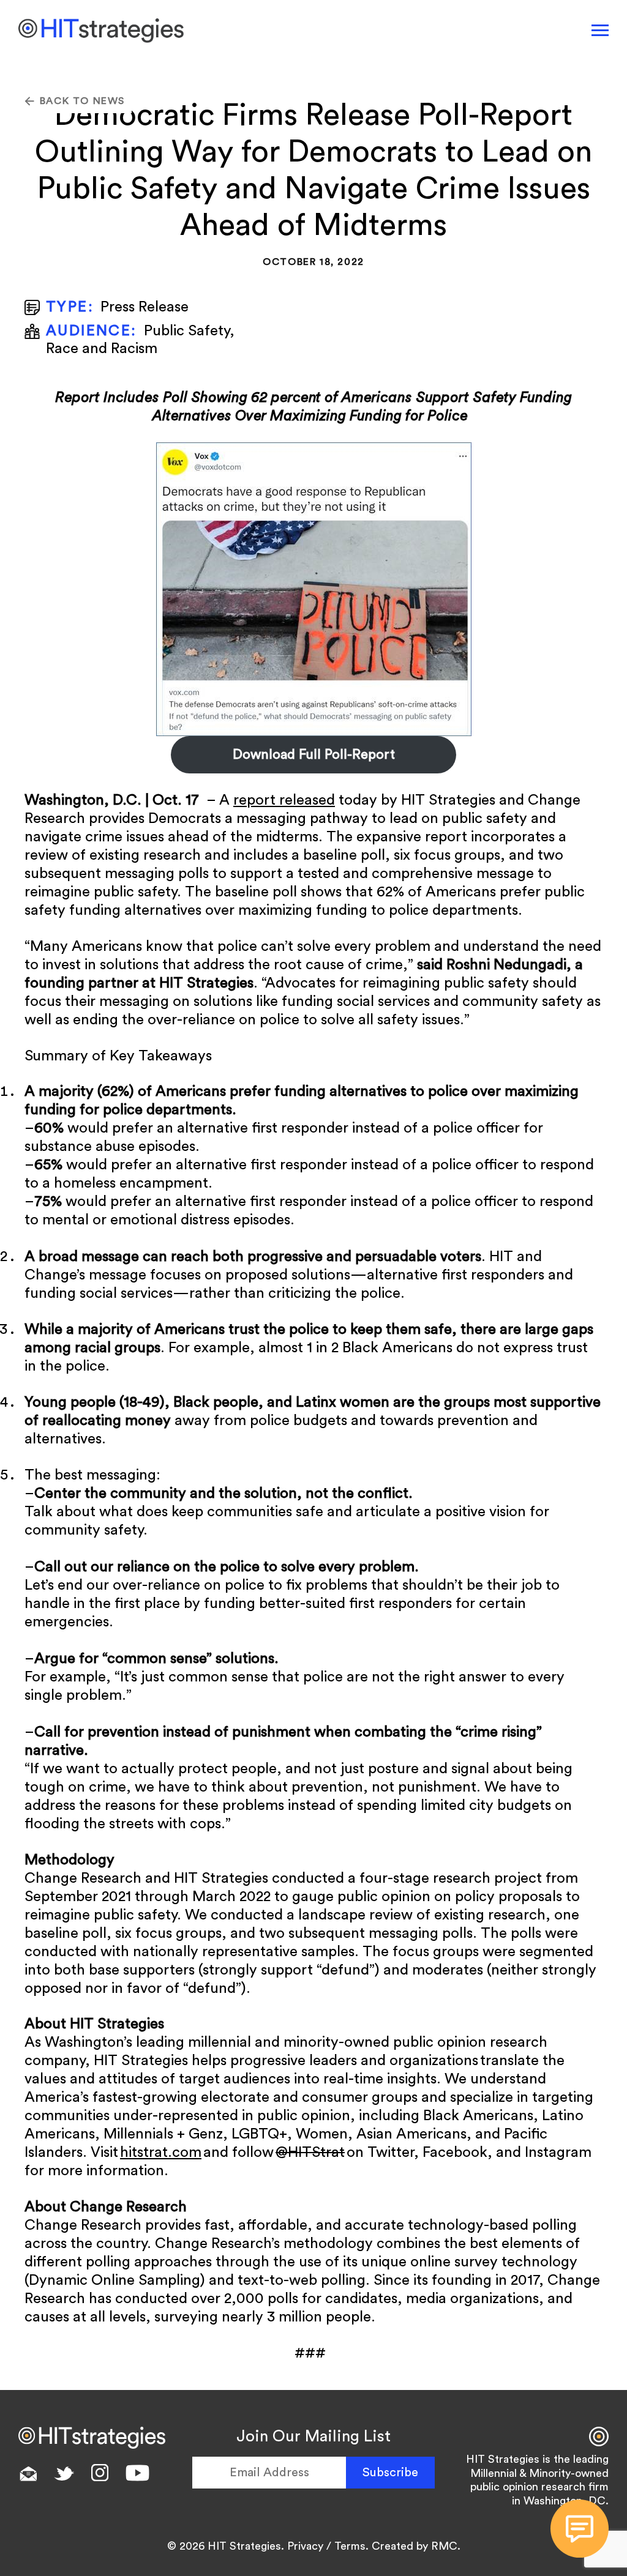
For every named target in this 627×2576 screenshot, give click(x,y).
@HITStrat (310, 2153)
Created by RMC (415, 2546)
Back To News (82, 101)
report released (284, 800)
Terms (350, 2546)
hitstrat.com (161, 2153)
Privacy (305, 2546)
